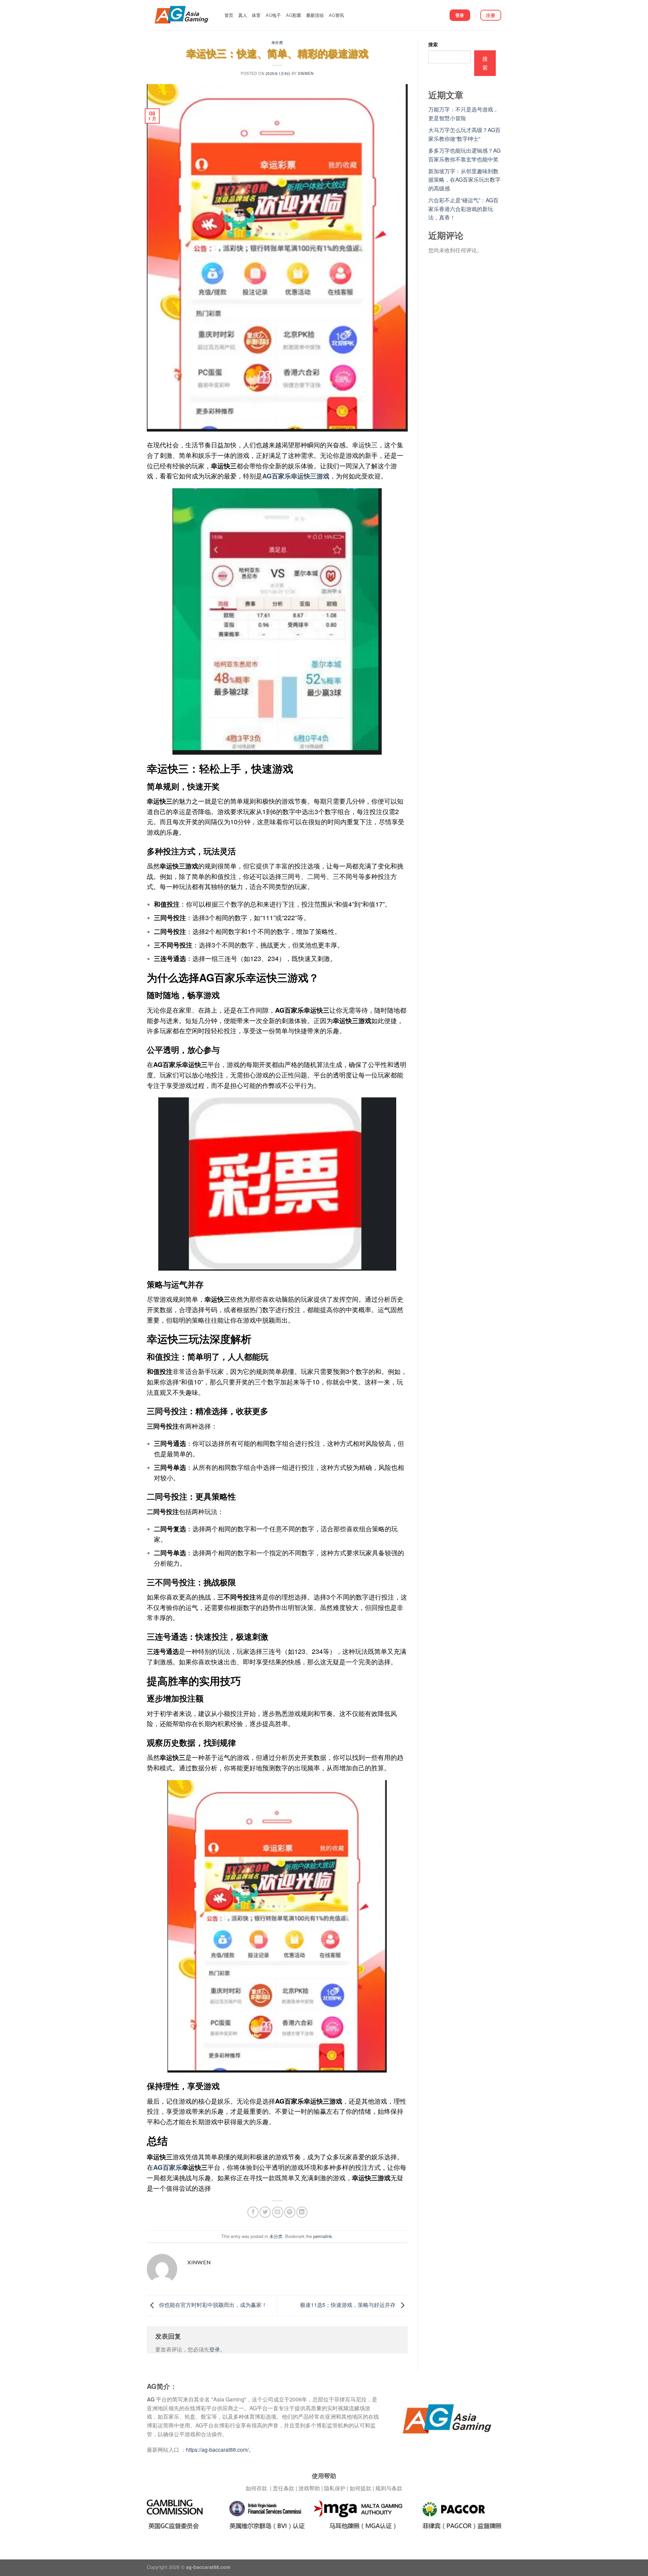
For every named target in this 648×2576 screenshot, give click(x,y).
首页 (229, 15)
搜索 (433, 44)
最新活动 (315, 15)
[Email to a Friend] (278, 2212)
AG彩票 (294, 15)
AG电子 (273, 15)
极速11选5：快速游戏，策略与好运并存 (348, 2305)
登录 (215, 2349)
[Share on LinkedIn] (302, 2212)
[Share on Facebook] (253, 2212)
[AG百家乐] (181, 15)
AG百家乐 (168, 2167)
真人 (243, 15)
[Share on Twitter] (265, 2212)
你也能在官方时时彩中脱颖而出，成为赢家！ (212, 2305)
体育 (256, 15)
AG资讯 (336, 15)
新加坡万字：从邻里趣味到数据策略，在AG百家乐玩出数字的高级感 (464, 180)
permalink (322, 2236)
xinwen (306, 73)
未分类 (277, 42)
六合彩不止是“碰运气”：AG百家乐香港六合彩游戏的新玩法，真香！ (463, 209)
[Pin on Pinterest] (290, 2212)
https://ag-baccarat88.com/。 (220, 2450)
